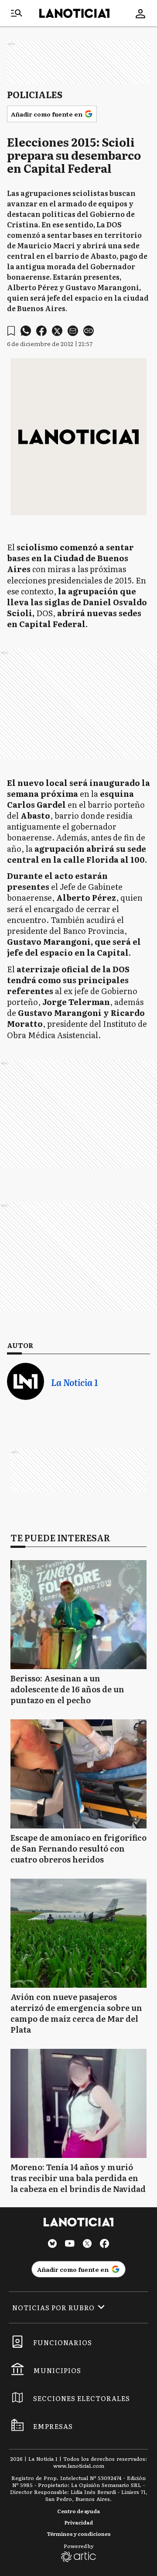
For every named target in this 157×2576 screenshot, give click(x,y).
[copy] (89, 331)
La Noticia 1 (74, 1382)
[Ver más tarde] (11, 331)
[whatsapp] (26, 331)
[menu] (17, 14)
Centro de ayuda (78, 2511)
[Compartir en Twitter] (57, 331)
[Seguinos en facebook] (105, 2245)
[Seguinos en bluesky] (52, 2245)
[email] (73, 331)
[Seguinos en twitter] (87, 2245)
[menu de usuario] (140, 14)
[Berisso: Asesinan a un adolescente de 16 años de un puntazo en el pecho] (78, 1615)
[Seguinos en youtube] (70, 2245)
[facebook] (41, 331)
